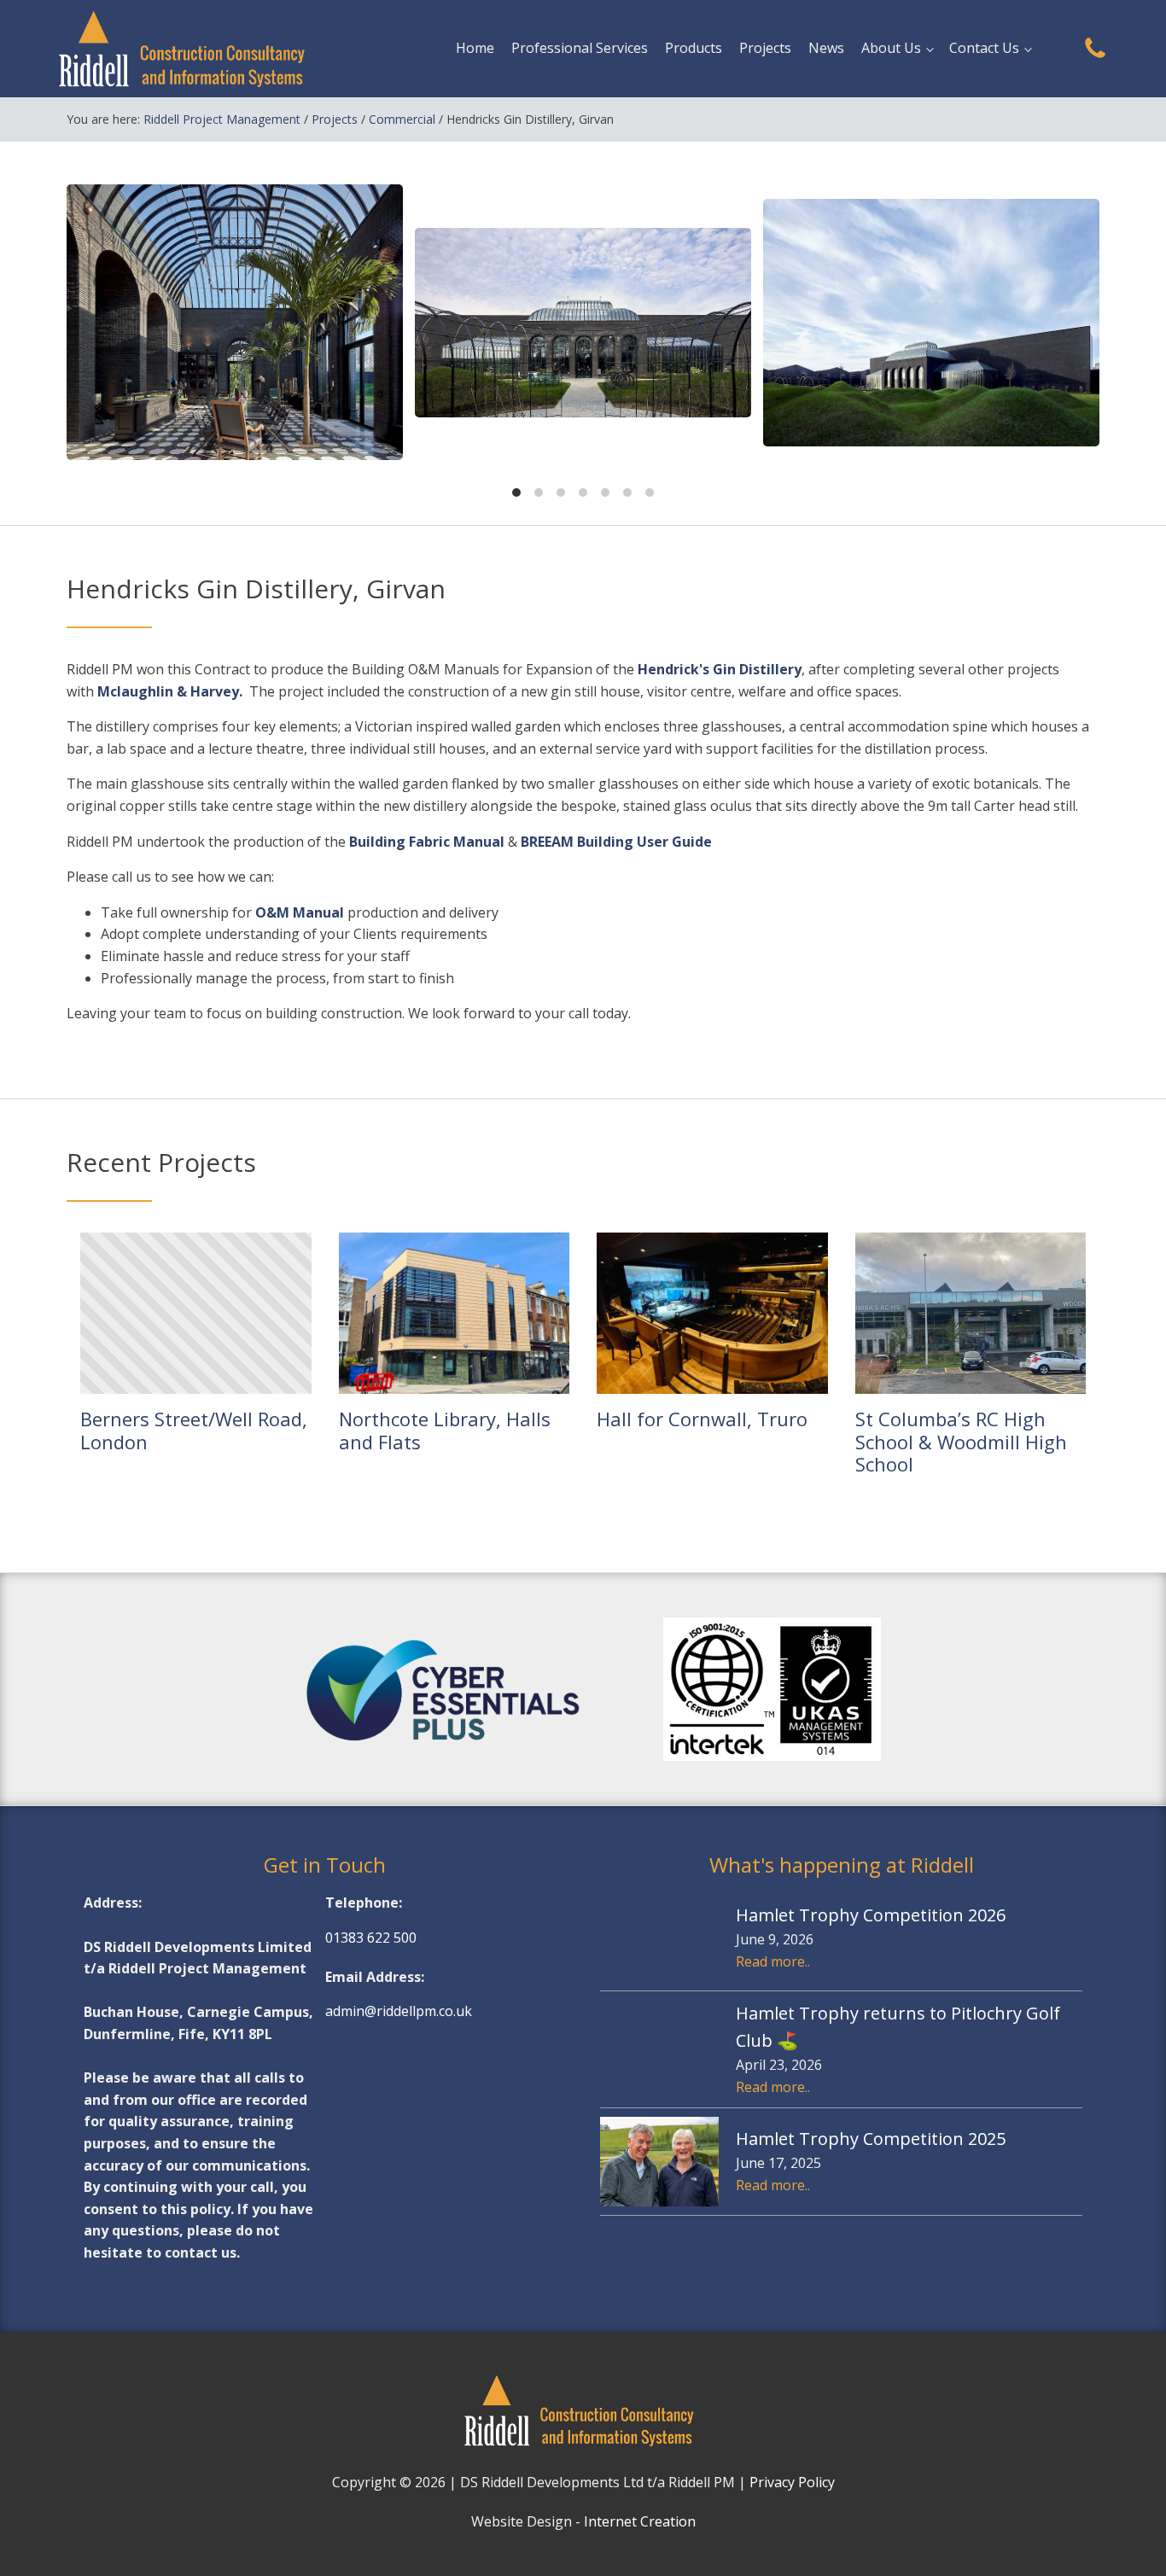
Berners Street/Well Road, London (194, 1430)
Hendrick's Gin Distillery (720, 669)
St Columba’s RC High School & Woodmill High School (961, 1441)
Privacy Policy (792, 2482)
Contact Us (984, 48)
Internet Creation (640, 2521)
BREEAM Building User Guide (616, 842)
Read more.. (773, 1961)
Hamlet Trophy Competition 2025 (871, 2139)
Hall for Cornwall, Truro (702, 1419)
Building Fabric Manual (427, 842)
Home (475, 48)
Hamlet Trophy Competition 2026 (871, 1915)
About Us (891, 48)
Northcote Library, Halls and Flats (445, 1430)
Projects (765, 48)
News (826, 48)
